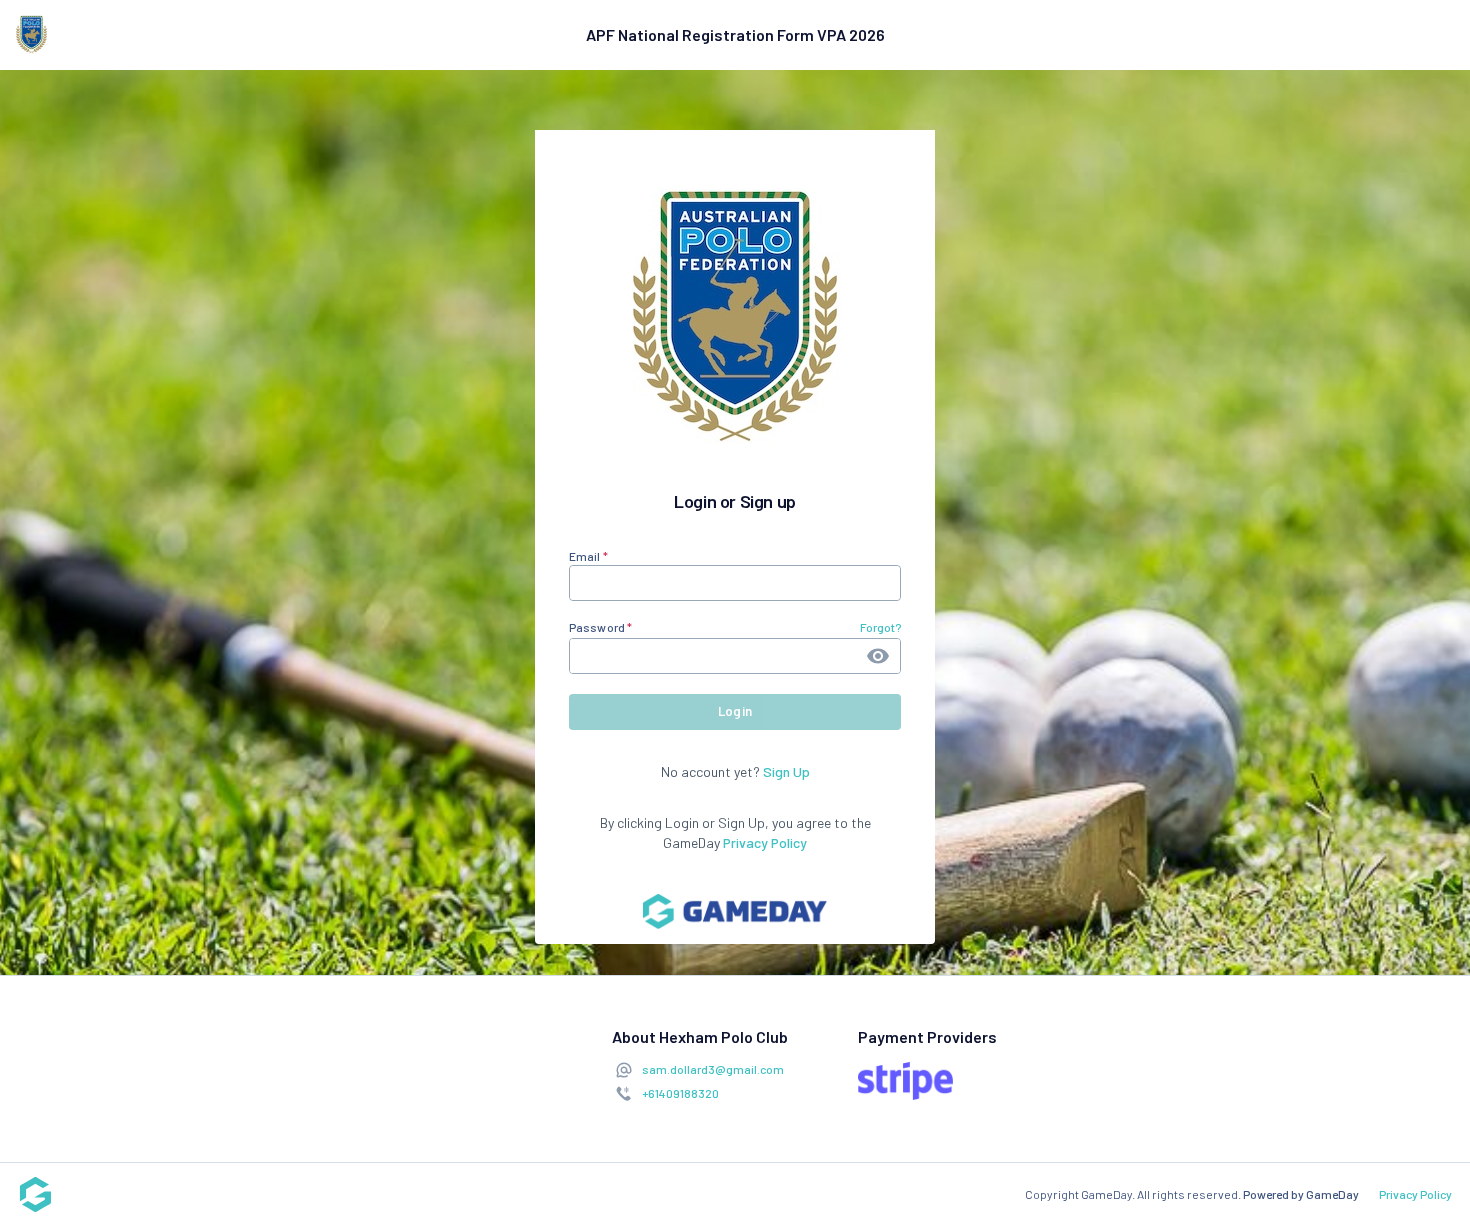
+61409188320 (680, 1093)
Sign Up (786, 771)
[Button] (878, 656)
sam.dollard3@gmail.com (713, 1069)
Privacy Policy (765, 842)
